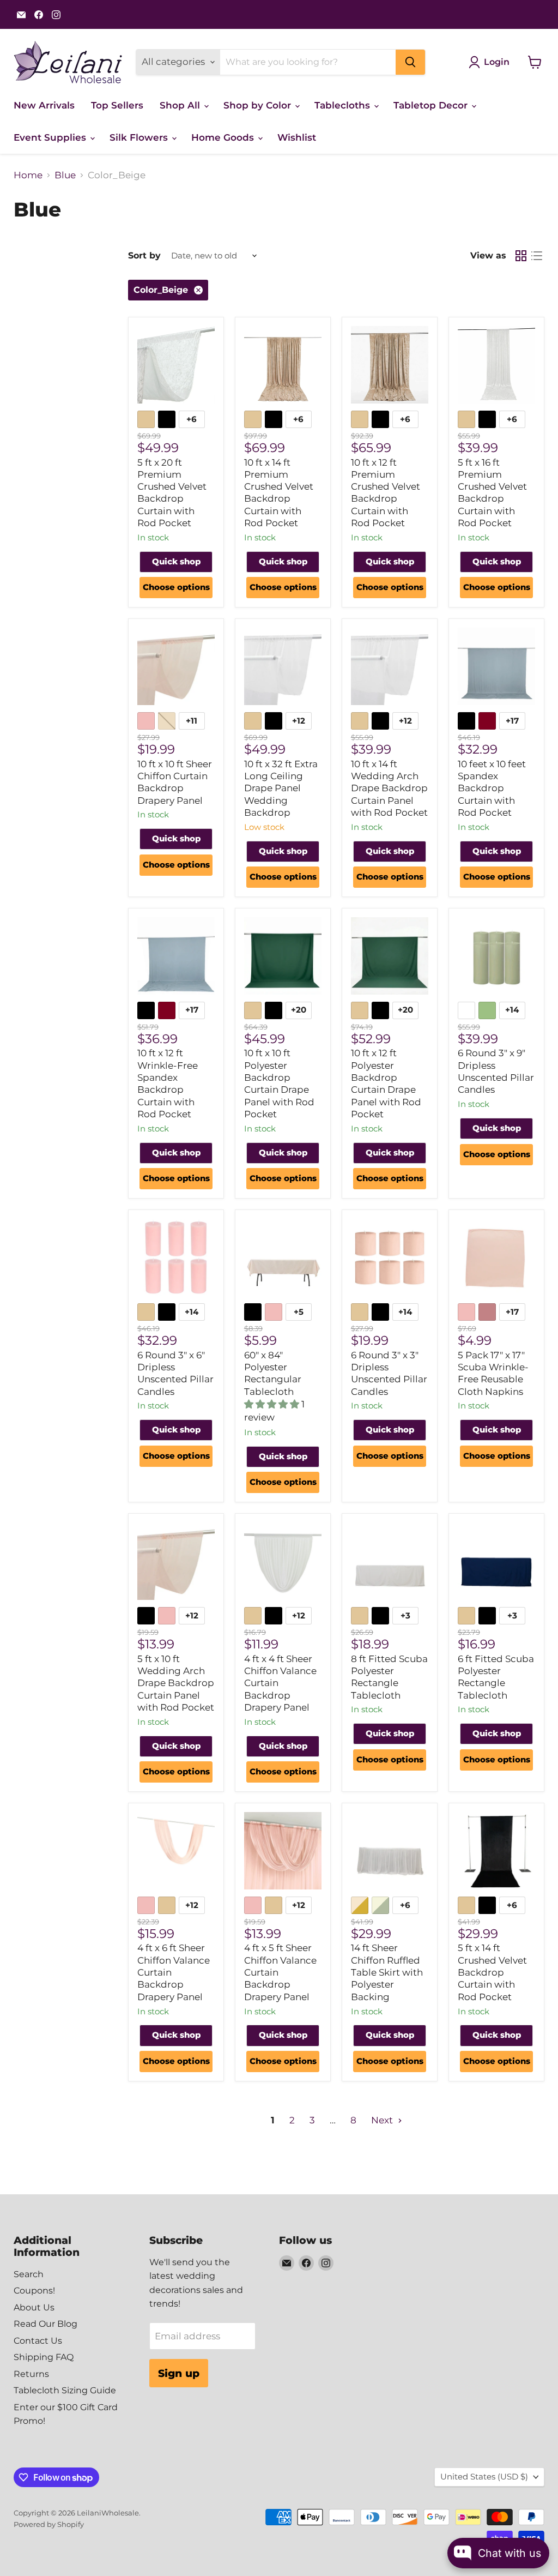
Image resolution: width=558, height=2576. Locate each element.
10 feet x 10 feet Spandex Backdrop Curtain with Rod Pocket (492, 788)
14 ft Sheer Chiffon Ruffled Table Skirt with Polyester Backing (387, 1972)
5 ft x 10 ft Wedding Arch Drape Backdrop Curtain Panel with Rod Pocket (176, 1683)
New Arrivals (44, 105)
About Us (34, 2307)
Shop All (181, 105)
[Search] (410, 62)
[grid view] (521, 256)
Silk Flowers (140, 137)
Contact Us (38, 2341)
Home (28, 175)
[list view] (537, 256)
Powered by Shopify (49, 2524)
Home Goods (224, 137)
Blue (65, 175)
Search (29, 2274)
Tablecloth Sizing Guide (65, 2390)
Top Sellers (117, 105)
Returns (31, 2374)
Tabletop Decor (432, 105)
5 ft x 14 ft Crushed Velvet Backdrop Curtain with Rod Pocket (492, 1972)
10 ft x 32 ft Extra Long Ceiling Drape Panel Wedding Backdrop (281, 788)
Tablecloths (344, 105)
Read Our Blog (46, 2324)
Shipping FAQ (44, 2357)
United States (484, 2477)
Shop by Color (259, 105)
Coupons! (34, 2291)
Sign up (179, 2373)
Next (383, 2120)
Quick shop (176, 562)
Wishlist (297, 137)
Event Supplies (51, 137)
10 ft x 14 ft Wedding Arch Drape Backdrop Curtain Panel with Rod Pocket (389, 788)
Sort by (144, 256)
